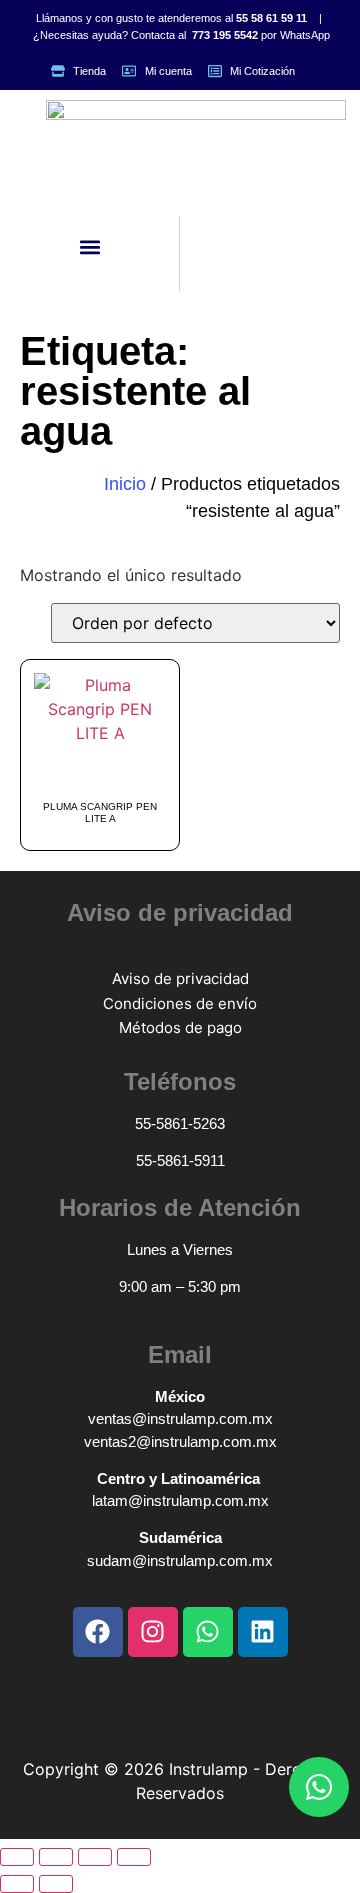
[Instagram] (153, 1632)
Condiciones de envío (180, 1003)
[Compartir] (95, 1857)
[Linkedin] (263, 1632)
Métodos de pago (180, 1027)
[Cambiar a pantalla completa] (56, 1857)
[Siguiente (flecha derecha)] (56, 1884)
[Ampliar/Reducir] (17, 1857)
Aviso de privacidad (180, 978)
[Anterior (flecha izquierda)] (17, 1884)
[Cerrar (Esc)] (134, 1857)
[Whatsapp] (319, 1787)
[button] (89, 247)
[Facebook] (98, 1632)
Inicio (125, 484)
